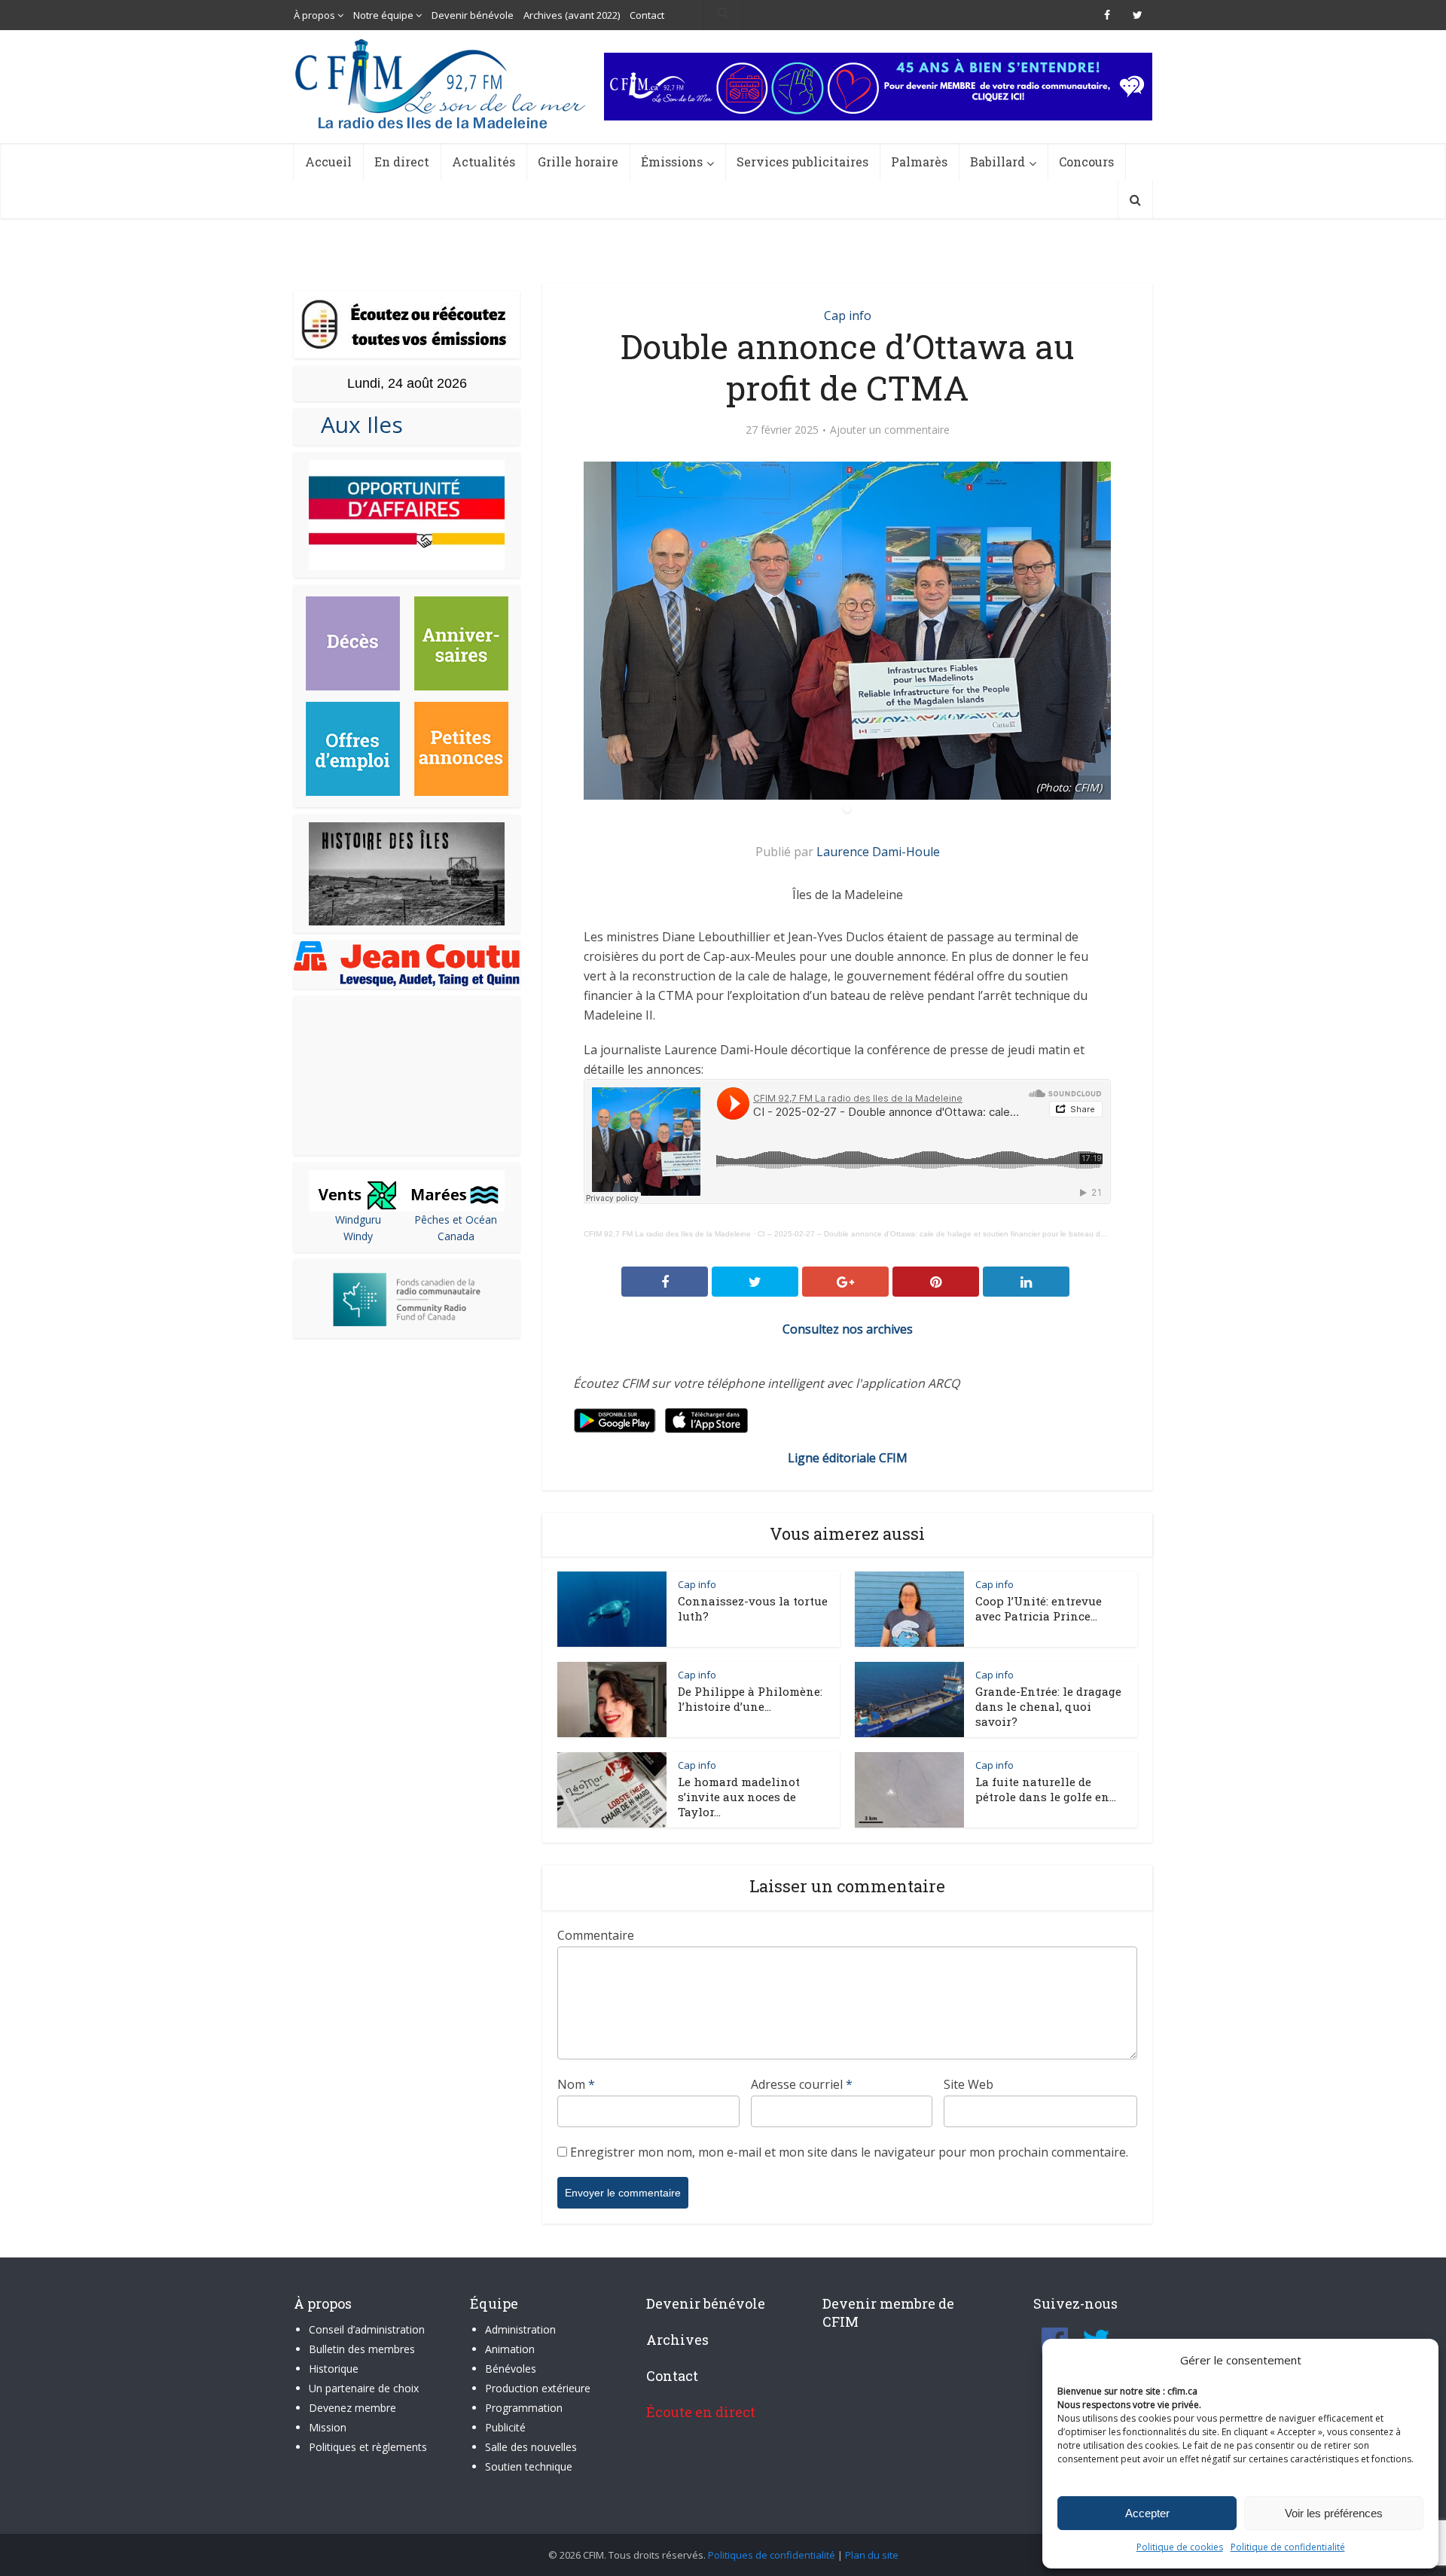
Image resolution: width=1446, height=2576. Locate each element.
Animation (510, 2349)
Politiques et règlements (368, 2447)
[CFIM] (442, 84)
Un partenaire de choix (364, 2388)
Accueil (328, 162)
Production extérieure (538, 2388)
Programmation (524, 2408)
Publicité (505, 2427)
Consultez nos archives (848, 1329)
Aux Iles (356, 424)
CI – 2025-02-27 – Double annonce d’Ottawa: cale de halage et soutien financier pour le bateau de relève (943, 1234)
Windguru (358, 1219)
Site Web (969, 2084)
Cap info (848, 316)
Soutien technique (529, 2466)
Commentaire (596, 1935)
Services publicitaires (802, 162)
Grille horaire (578, 162)
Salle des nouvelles (531, 2447)
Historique (334, 2369)
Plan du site (872, 2555)
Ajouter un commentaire (890, 430)
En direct (402, 162)
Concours (1086, 162)
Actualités (484, 162)
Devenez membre (352, 2408)
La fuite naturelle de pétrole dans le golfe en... (1046, 1789)
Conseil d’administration (367, 2329)
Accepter (1147, 2513)
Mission (328, 2427)
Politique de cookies (1180, 2547)
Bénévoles (511, 2369)
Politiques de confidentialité (772, 2555)
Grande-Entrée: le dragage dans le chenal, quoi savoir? (1048, 1706)
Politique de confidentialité (1288, 2547)
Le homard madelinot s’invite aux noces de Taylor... (739, 1797)
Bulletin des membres (362, 2349)
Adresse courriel (802, 2084)
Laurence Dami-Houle (878, 852)
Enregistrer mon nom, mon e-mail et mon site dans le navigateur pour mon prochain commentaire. (849, 2152)
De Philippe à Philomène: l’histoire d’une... (750, 1699)
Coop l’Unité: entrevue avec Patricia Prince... (1039, 1608)
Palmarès (919, 162)
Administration (520, 2329)
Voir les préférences (1334, 2513)
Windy (358, 1236)
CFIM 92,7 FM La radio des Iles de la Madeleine (667, 1234)
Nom (576, 2084)
